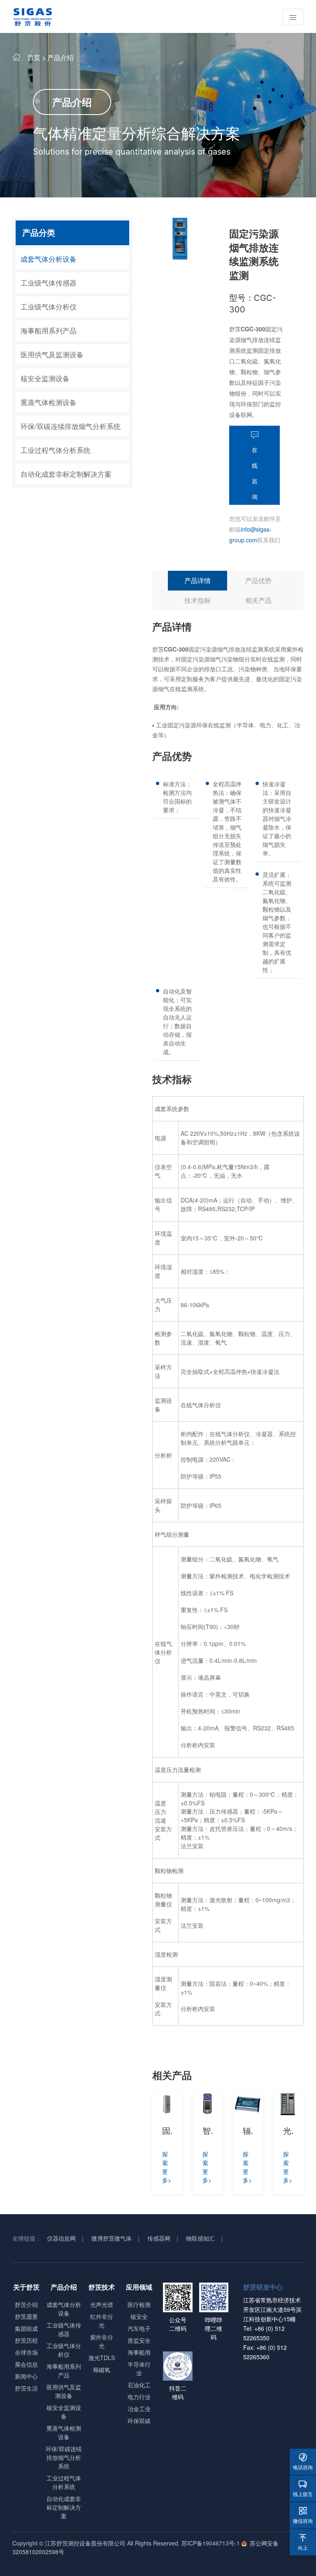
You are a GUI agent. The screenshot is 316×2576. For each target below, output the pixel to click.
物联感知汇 (200, 2238)
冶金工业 (139, 2409)
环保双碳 (139, 2421)
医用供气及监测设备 (52, 354)
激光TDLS (102, 2358)
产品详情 (197, 580)
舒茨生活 (26, 2388)
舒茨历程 (26, 2340)
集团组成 (26, 2328)
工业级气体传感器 (49, 282)
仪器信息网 (61, 2238)
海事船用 (139, 2352)
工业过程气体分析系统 (56, 450)
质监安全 (139, 2340)
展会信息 (26, 2364)
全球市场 (26, 2352)
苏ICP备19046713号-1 (211, 2543)
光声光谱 (102, 2304)
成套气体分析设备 (49, 259)
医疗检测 (139, 2304)
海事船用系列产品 (49, 330)
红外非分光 (102, 2321)
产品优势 (258, 580)
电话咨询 (303, 2462)
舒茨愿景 (26, 2316)
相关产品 (258, 600)
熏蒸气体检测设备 (49, 402)
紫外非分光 (102, 2341)
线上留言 (303, 2488)
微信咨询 (303, 2515)
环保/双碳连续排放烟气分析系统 (71, 426)
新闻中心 (26, 2376)
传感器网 (159, 2238)
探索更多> (167, 2167)
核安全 (139, 2316)
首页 (34, 57)
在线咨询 (255, 473)
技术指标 (197, 600)
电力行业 (139, 2397)
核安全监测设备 (45, 378)
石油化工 (139, 2385)
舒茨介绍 (26, 2304)
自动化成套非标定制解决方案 (66, 474)
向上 (303, 2542)
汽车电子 (139, 2328)
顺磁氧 (102, 2370)
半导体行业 (139, 2369)
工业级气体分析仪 (49, 306)
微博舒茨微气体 (112, 2238)
